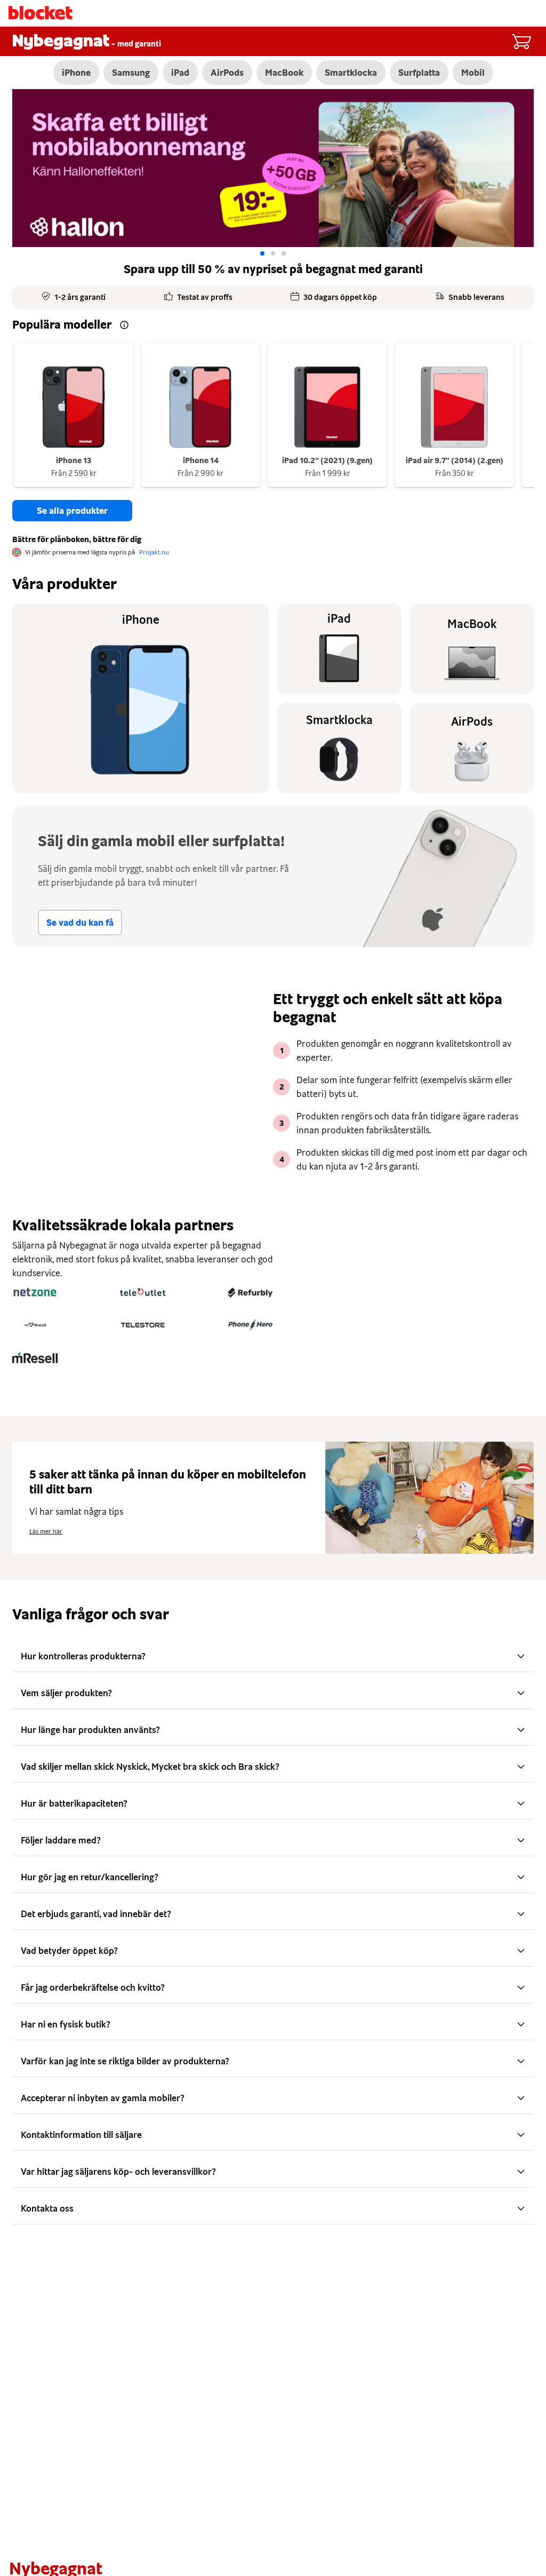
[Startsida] (41, 13)
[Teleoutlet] (143, 1292)
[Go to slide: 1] (273, 253)
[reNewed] (35, 1325)
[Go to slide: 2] (284, 253)
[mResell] (35, 1357)
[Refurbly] (250, 1292)
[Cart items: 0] (521, 42)
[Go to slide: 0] (262, 253)
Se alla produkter (72, 511)
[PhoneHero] (250, 1325)
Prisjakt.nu (154, 552)
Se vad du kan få (80, 923)
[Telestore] (143, 1325)
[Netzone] (35, 1292)
